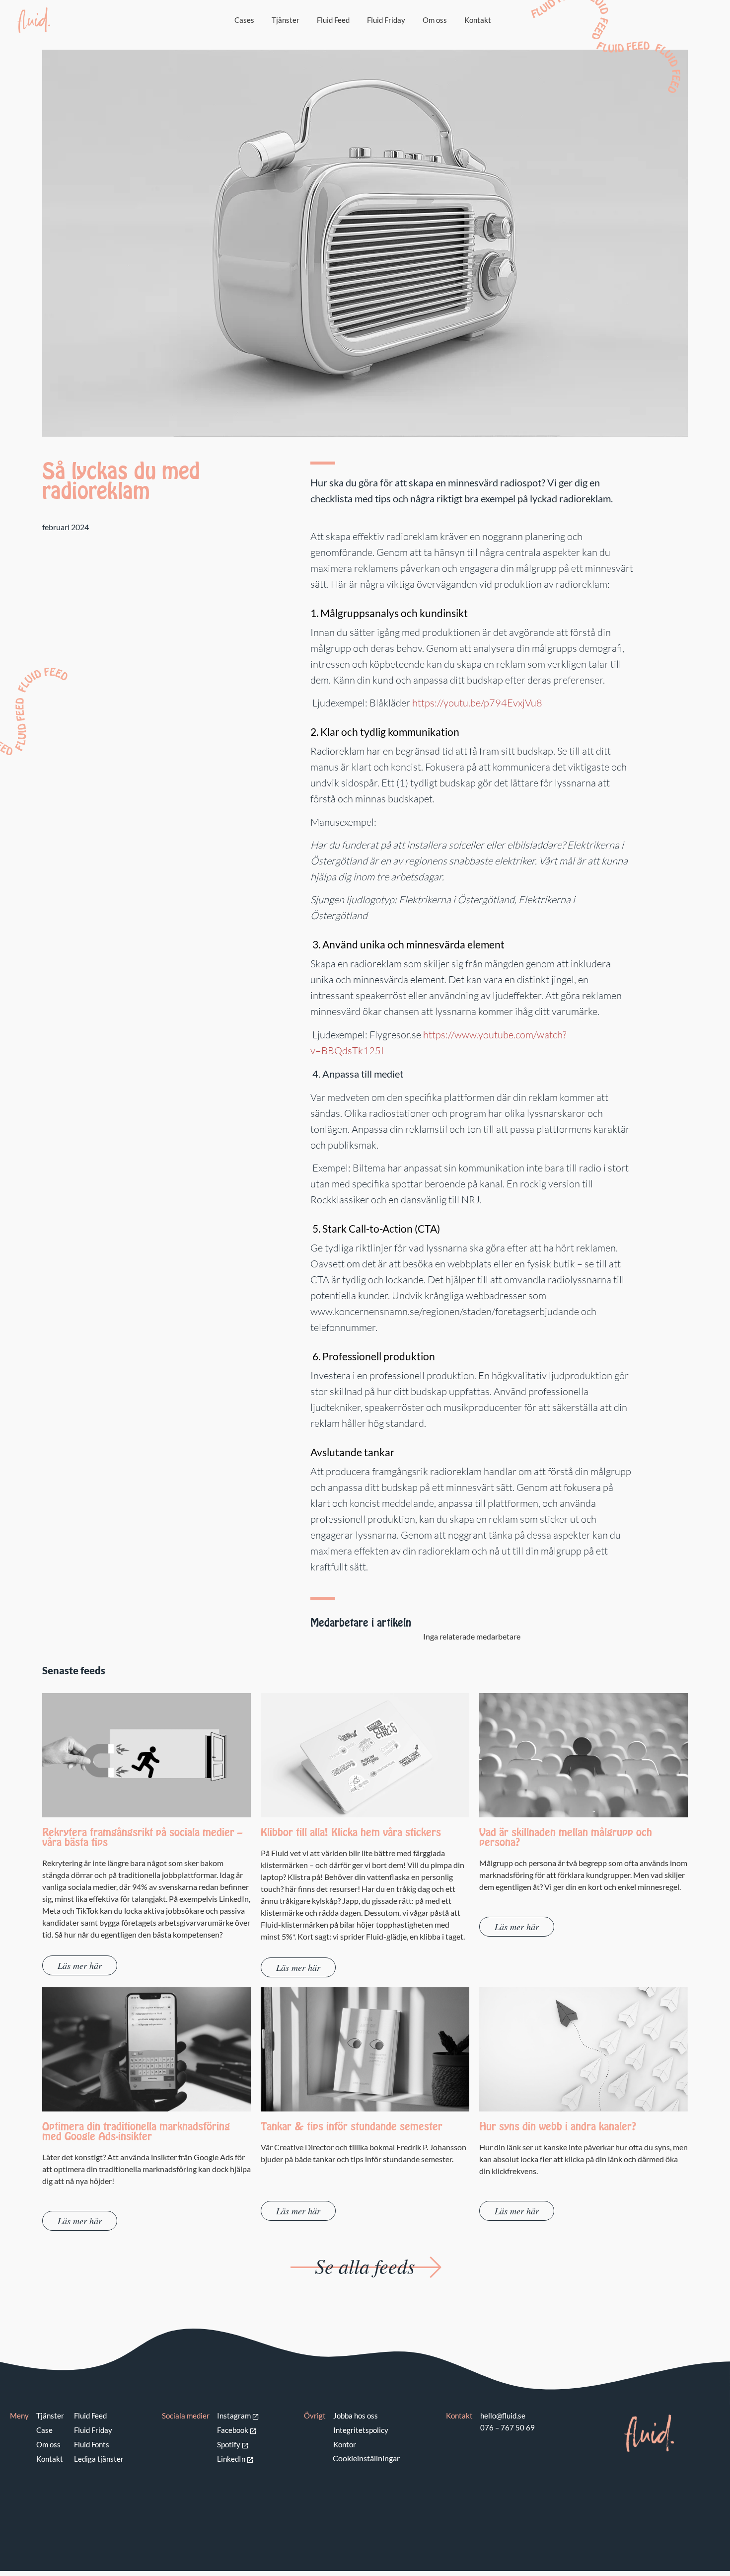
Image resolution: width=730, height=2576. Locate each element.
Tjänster (286, 20)
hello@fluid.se (503, 2416)
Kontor (345, 2444)
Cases (244, 20)
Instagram (234, 2416)
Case (44, 2430)
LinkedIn (231, 2459)
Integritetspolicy (361, 2430)
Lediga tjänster (99, 2459)
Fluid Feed (333, 20)
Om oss (435, 20)
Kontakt (478, 20)
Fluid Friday (386, 20)
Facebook (233, 2430)
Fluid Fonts (92, 2444)
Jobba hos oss (356, 2416)
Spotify (229, 2444)
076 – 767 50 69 (508, 2427)
